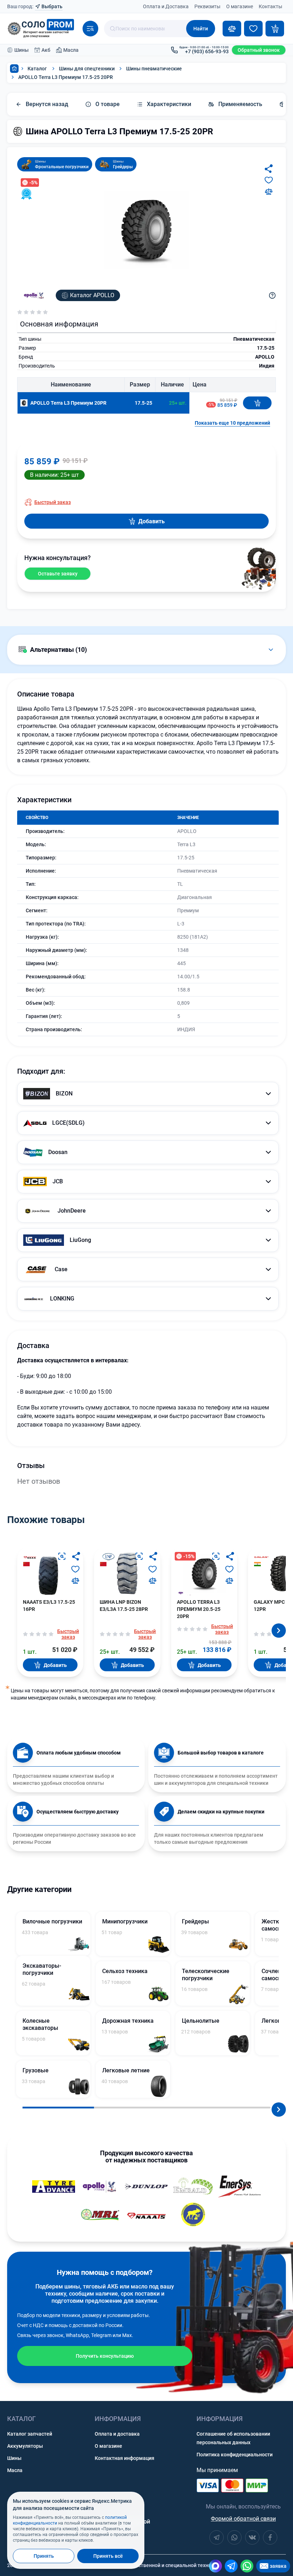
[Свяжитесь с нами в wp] (234, 2537)
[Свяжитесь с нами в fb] (270, 2537)
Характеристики (169, 104)
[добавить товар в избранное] (269, 180)
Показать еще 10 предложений (232, 423)
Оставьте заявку (58, 574)
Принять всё (108, 2556)
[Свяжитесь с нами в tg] (217, 2537)
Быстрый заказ (53, 502)
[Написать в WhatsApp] (247, 2566)
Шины (21, 50)
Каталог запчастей (30, 2434)
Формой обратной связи (243, 2519)
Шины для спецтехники (87, 69)
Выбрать (52, 6)
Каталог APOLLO (92, 295)
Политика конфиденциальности (235, 2455)
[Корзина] (275, 29)
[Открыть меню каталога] (90, 29)
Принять (44, 2556)
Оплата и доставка (117, 2434)
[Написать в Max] (215, 2566)
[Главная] (14, 69)
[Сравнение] (232, 29)
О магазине (240, 6)
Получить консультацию (105, 2356)
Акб (46, 50)
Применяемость (240, 104)
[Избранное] (253, 29)
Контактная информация (125, 2458)
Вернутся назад (47, 104)
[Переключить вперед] (279, 1631)
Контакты (270, 6)
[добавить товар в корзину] (257, 403)
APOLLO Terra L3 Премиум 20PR (68, 403)
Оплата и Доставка (166, 6)
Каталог (37, 69)
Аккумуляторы (25, 2446)
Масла (71, 50)
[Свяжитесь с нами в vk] (252, 2537)
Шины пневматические (154, 69)
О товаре (108, 104)
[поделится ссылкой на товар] (269, 169)
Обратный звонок (259, 50)
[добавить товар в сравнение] (269, 191)
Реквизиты (207, 6)
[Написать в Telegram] (231, 2566)
